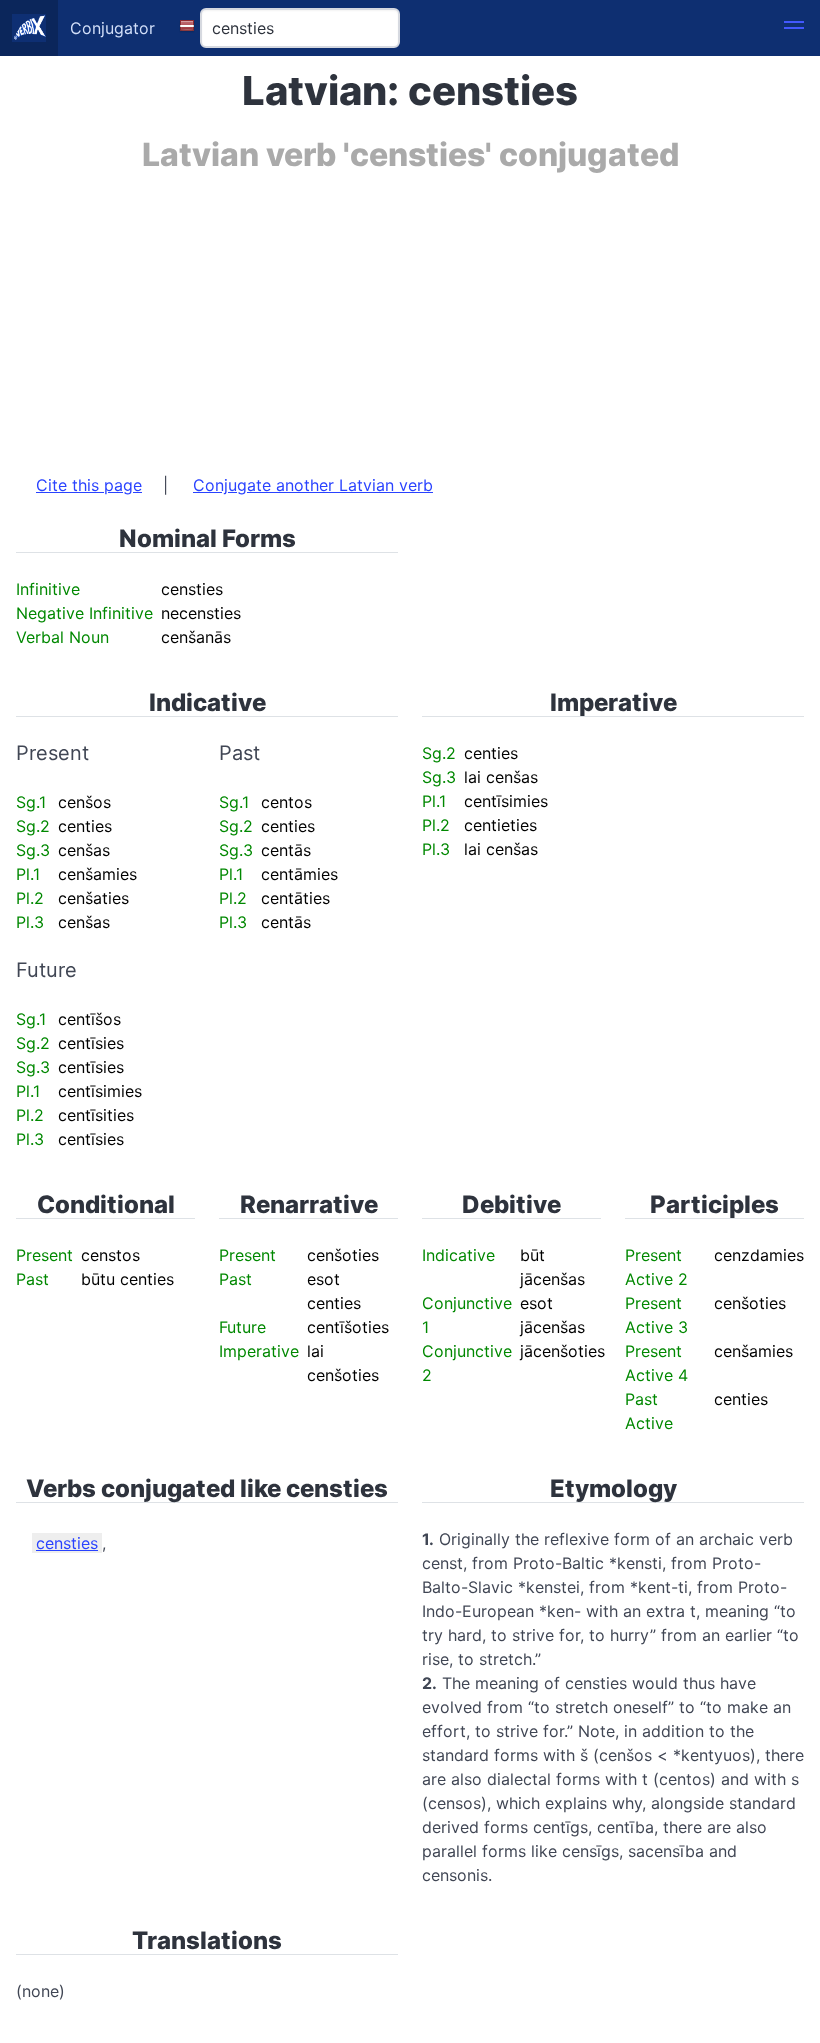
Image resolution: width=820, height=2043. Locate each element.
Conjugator (112, 28)
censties (67, 1543)
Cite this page (89, 485)
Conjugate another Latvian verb (313, 485)
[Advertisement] (410, 313)
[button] (794, 28)
